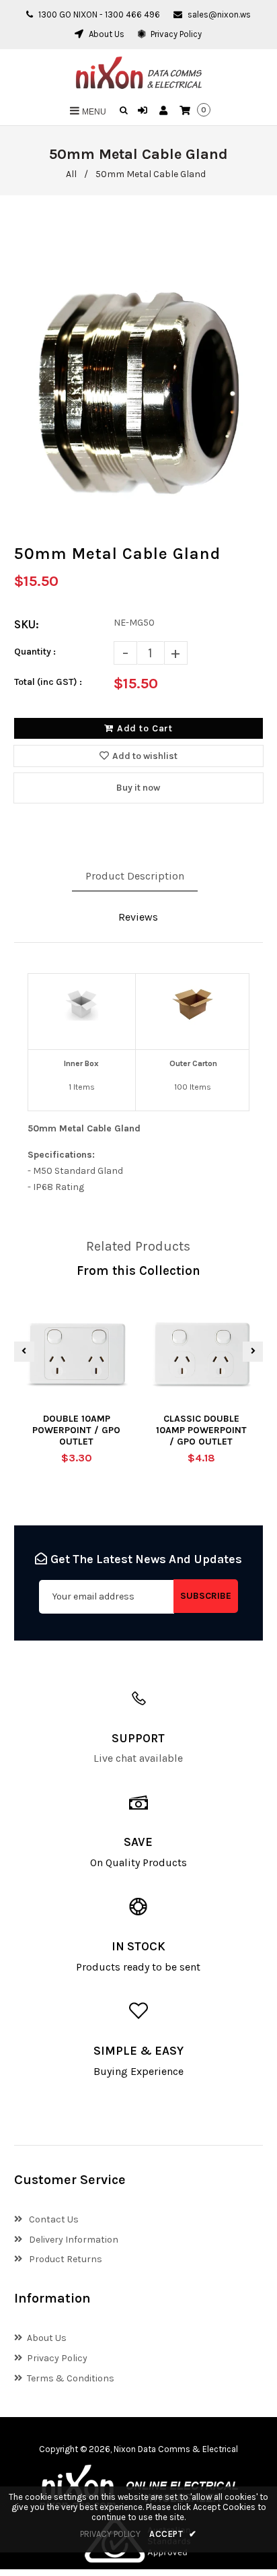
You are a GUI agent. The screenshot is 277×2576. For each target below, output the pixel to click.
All (71, 174)
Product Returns (65, 2259)
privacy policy (110, 2534)
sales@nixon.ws (219, 14)
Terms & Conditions (71, 2378)
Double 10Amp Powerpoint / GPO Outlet (76, 1430)
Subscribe (206, 1596)
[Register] (165, 111)
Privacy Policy (175, 34)
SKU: (27, 624)
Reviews (138, 917)
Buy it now (138, 788)
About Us (106, 34)
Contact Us (53, 2219)
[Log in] (144, 111)
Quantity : (35, 652)
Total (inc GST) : (48, 682)
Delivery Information (73, 2240)
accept (173, 2534)
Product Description (135, 876)
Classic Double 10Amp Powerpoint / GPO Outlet (201, 1430)
